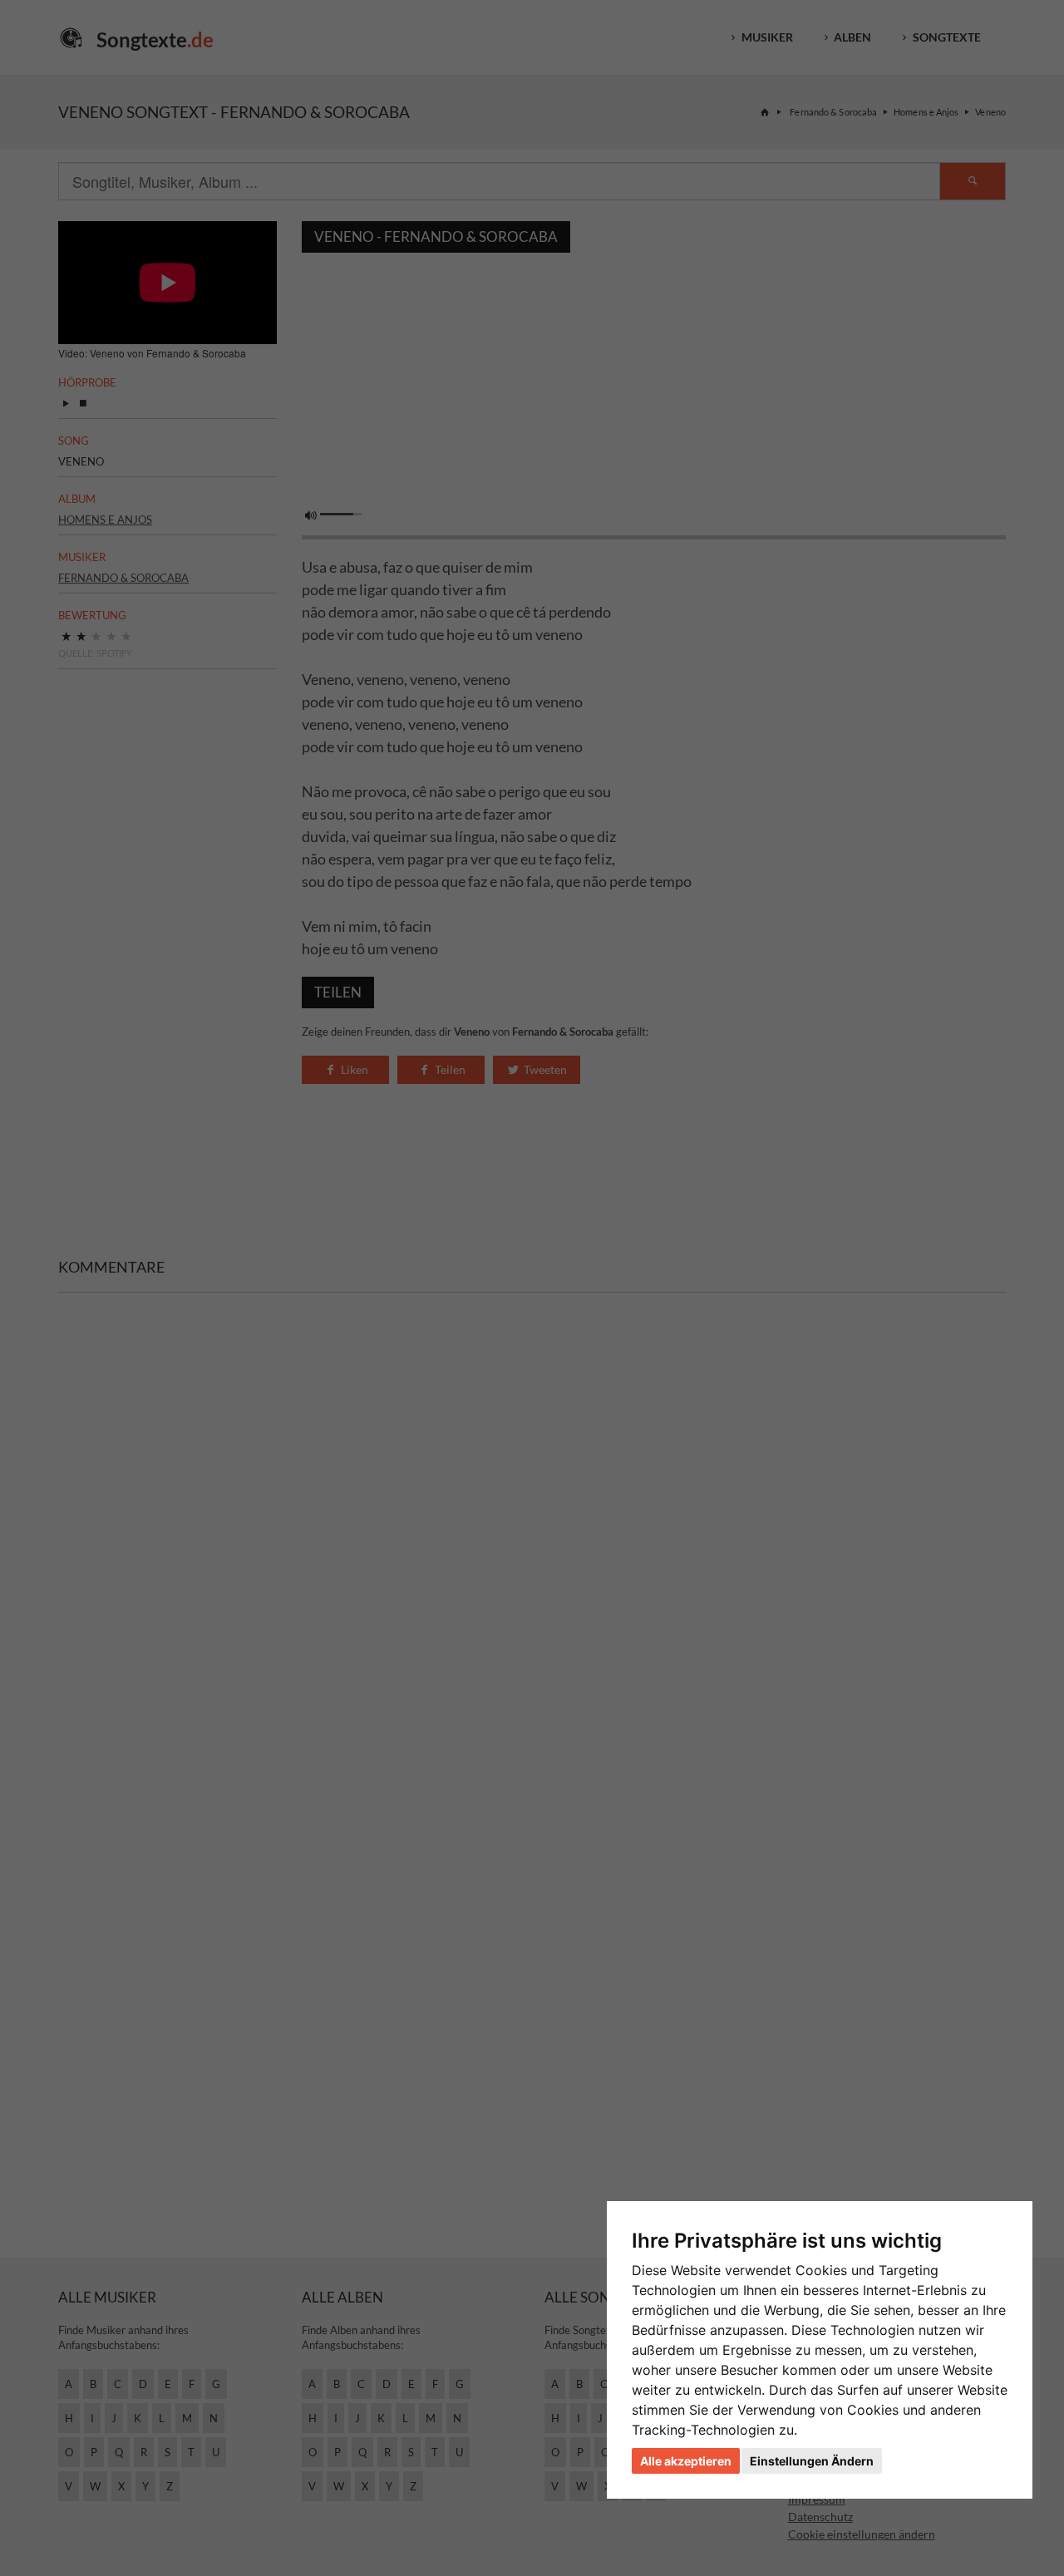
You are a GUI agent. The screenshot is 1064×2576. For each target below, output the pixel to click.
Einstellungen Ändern (812, 2461)
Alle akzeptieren (686, 2461)
